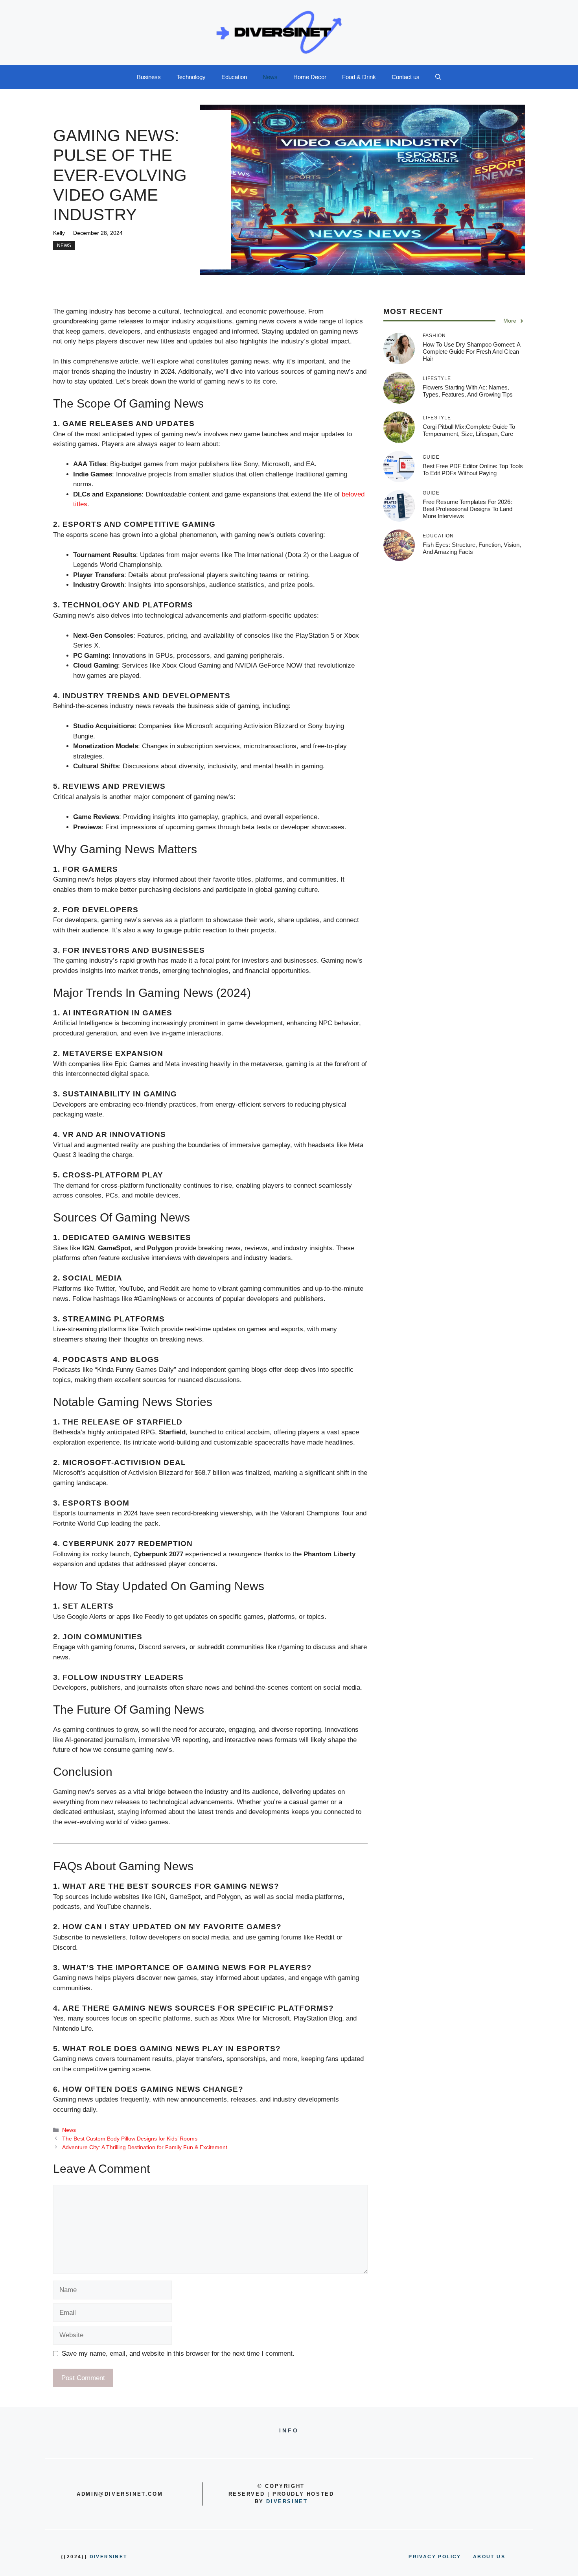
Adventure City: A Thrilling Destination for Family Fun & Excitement (145, 2147)
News (270, 77)
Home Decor (310, 77)
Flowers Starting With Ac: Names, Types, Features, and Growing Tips (468, 391)
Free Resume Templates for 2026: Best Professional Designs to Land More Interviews (468, 509)
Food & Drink (359, 77)
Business (149, 77)
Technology (191, 77)
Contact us (406, 77)
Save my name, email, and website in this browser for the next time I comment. (178, 2354)
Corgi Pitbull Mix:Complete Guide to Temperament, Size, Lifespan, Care (469, 430)
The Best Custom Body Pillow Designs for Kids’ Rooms (130, 2139)
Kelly (59, 233)
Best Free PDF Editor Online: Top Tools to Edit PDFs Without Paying (473, 470)
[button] (438, 77)
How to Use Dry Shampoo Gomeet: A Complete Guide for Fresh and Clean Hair (471, 352)
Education (234, 77)
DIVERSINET (287, 2501)
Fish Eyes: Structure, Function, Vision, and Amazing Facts (472, 548)
